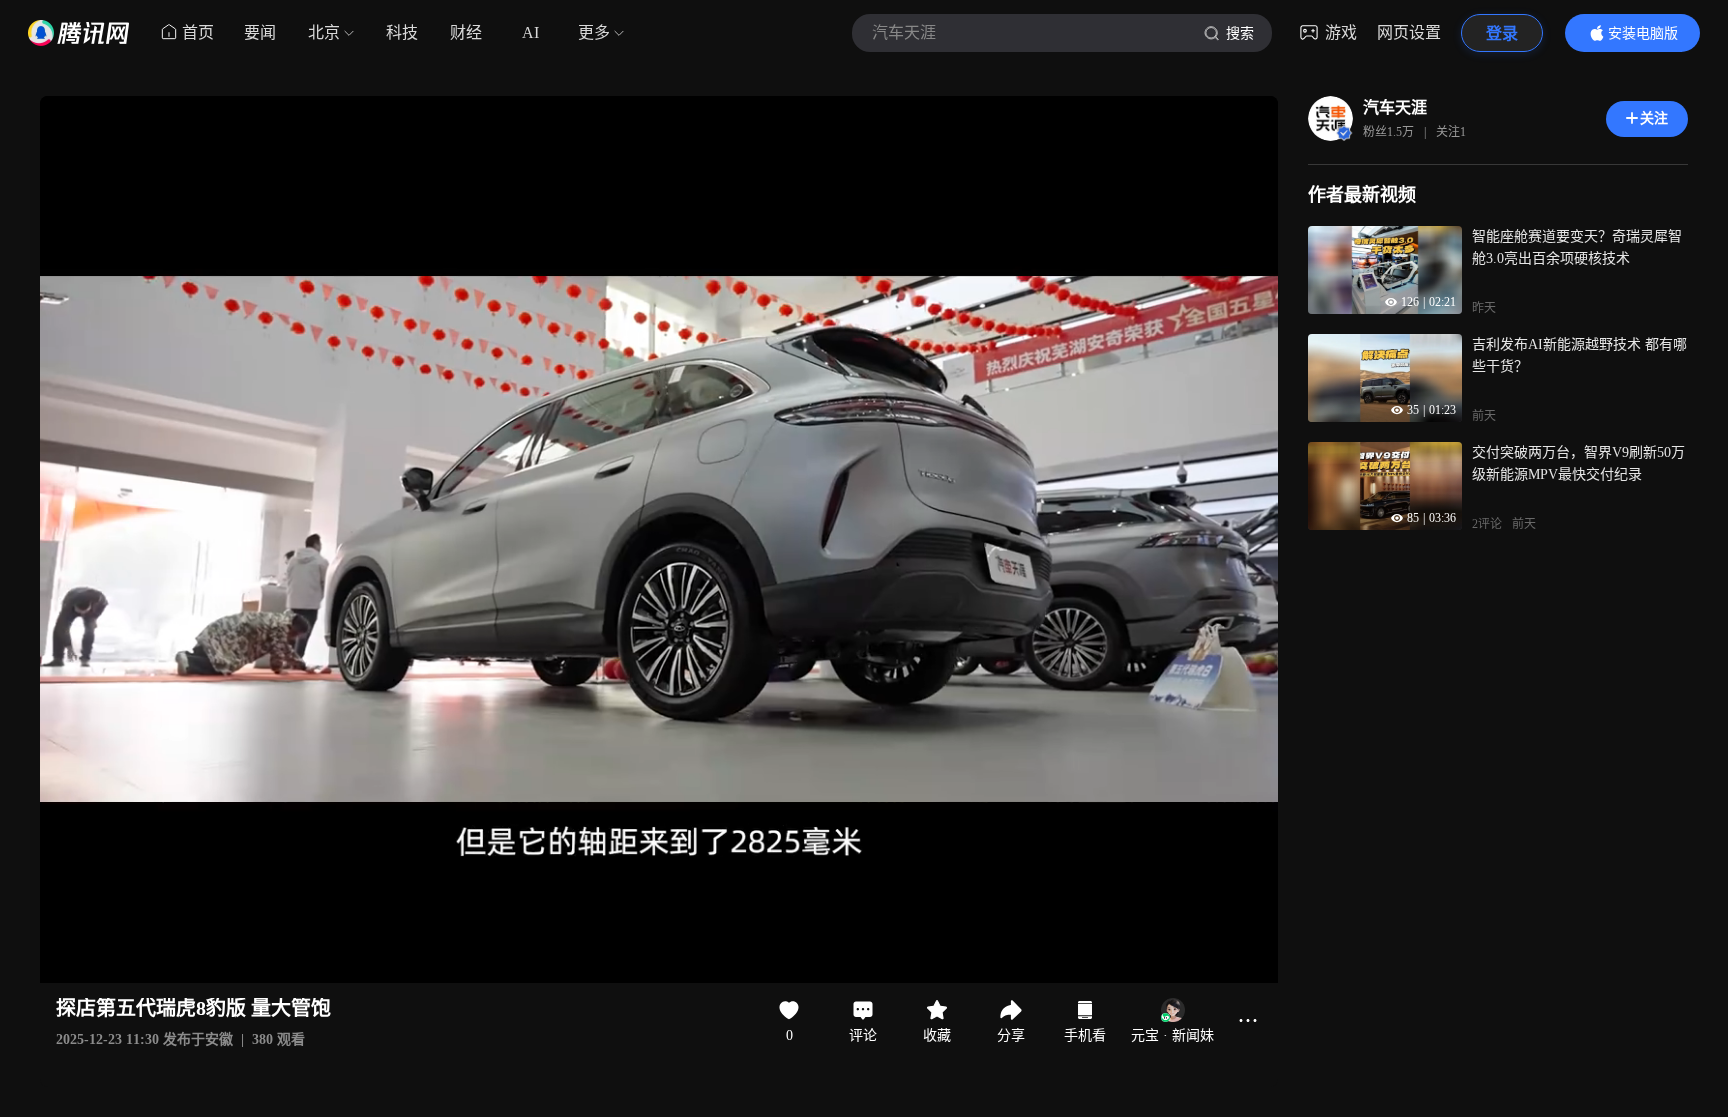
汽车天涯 (1395, 107)
